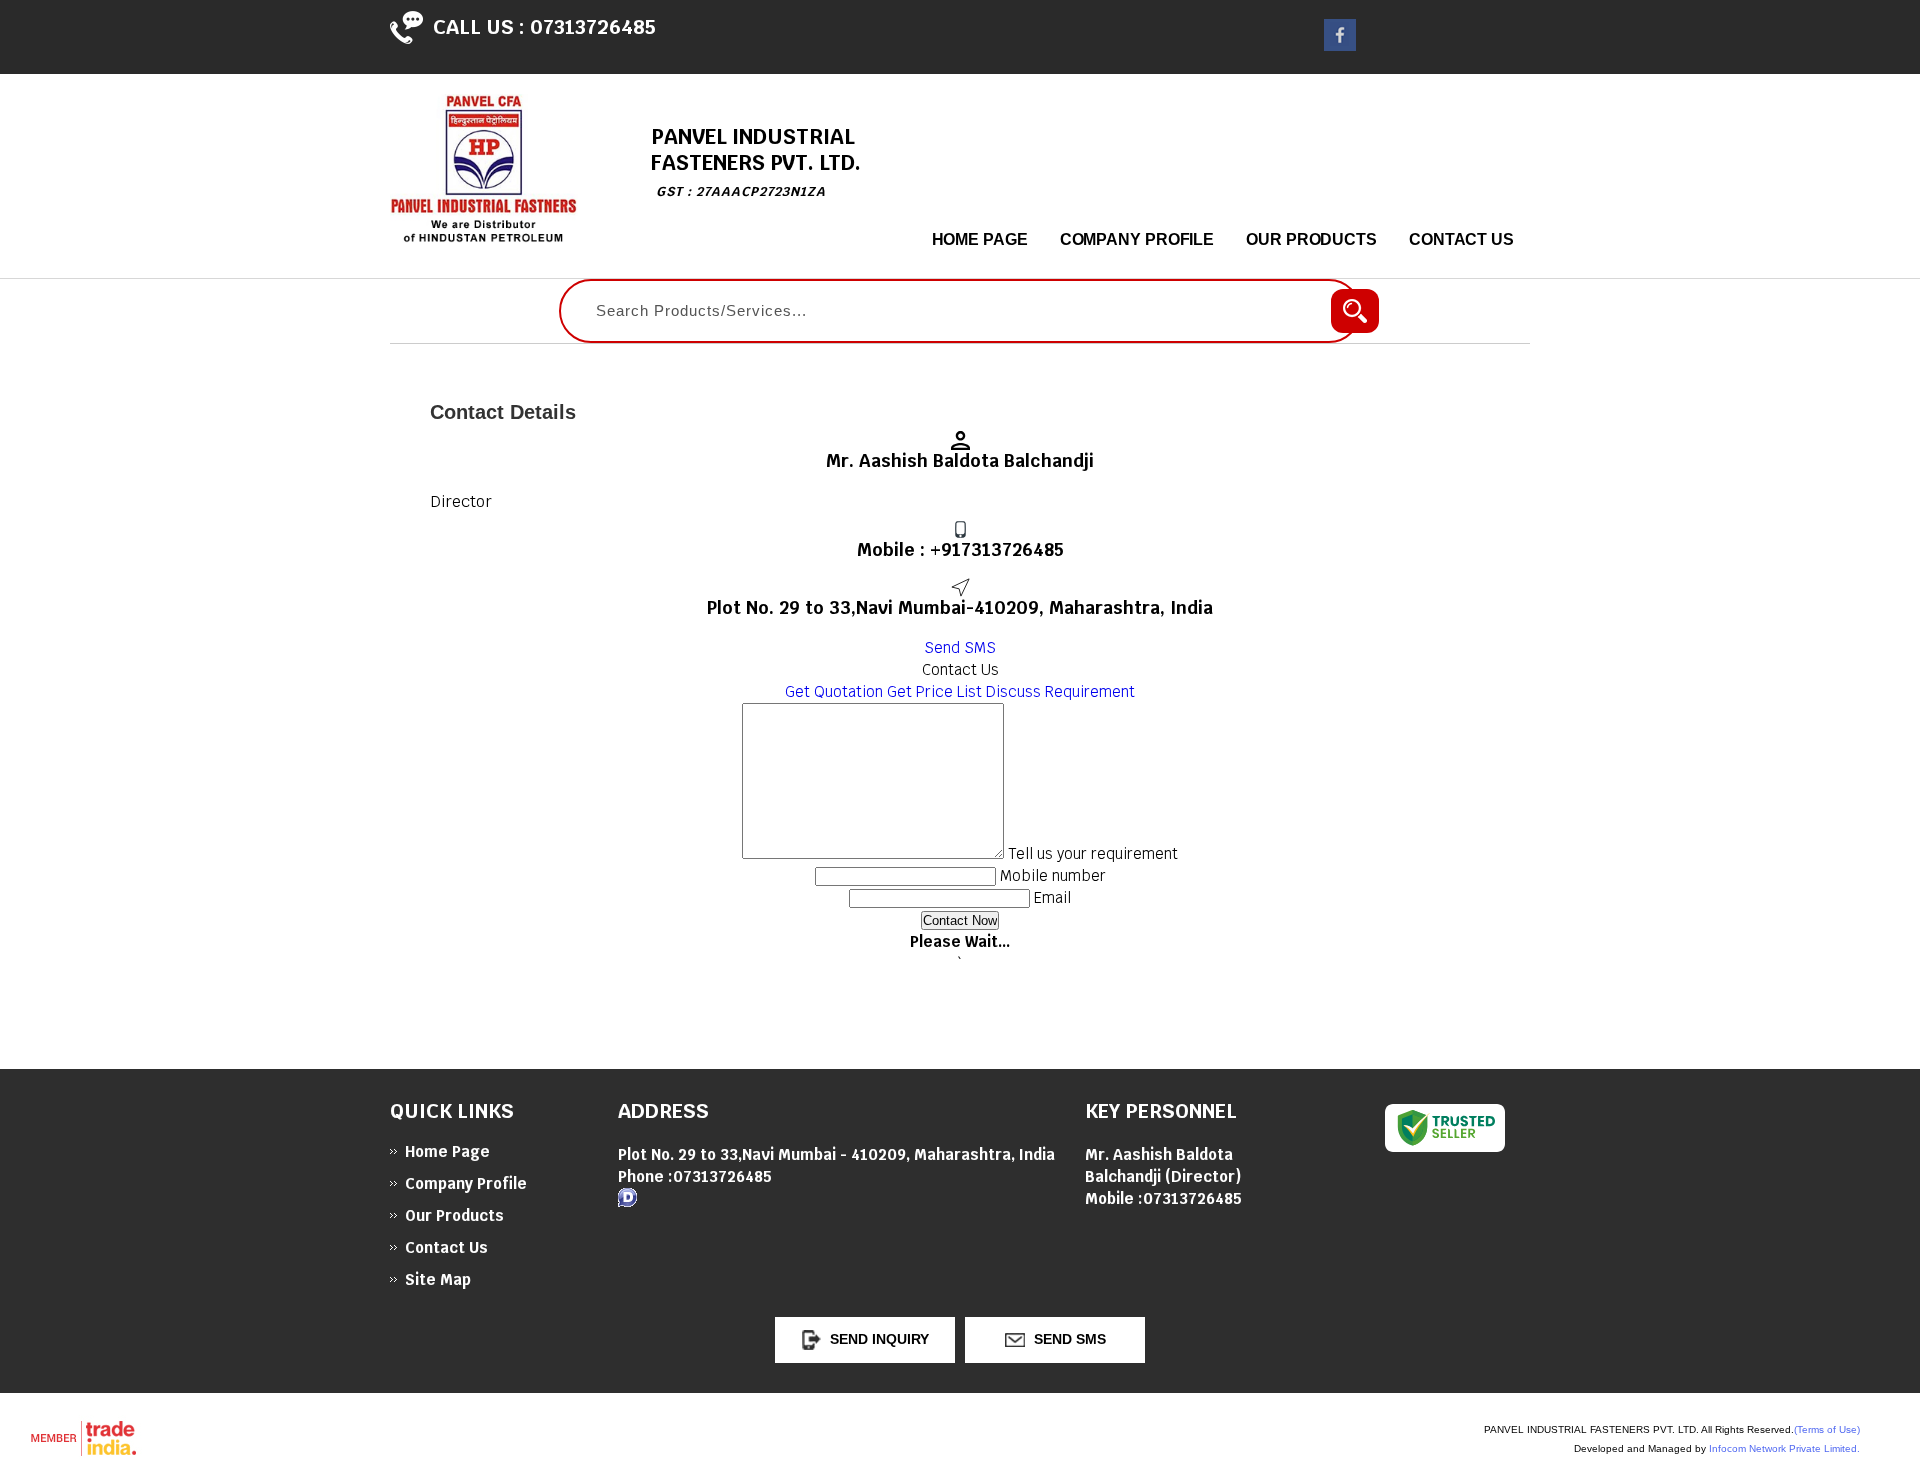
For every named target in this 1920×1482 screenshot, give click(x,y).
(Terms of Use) (1827, 1429)
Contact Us (1461, 239)
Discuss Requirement (1060, 691)
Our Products (1311, 239)
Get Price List (934, 691)
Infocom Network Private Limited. (1784, 1448)
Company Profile (1137, 239)
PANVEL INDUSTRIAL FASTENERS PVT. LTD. (756, 161)
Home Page (980, 239)
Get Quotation (834, 691)
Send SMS (960, 647)
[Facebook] (1340, 45)
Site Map (438, 1279)
